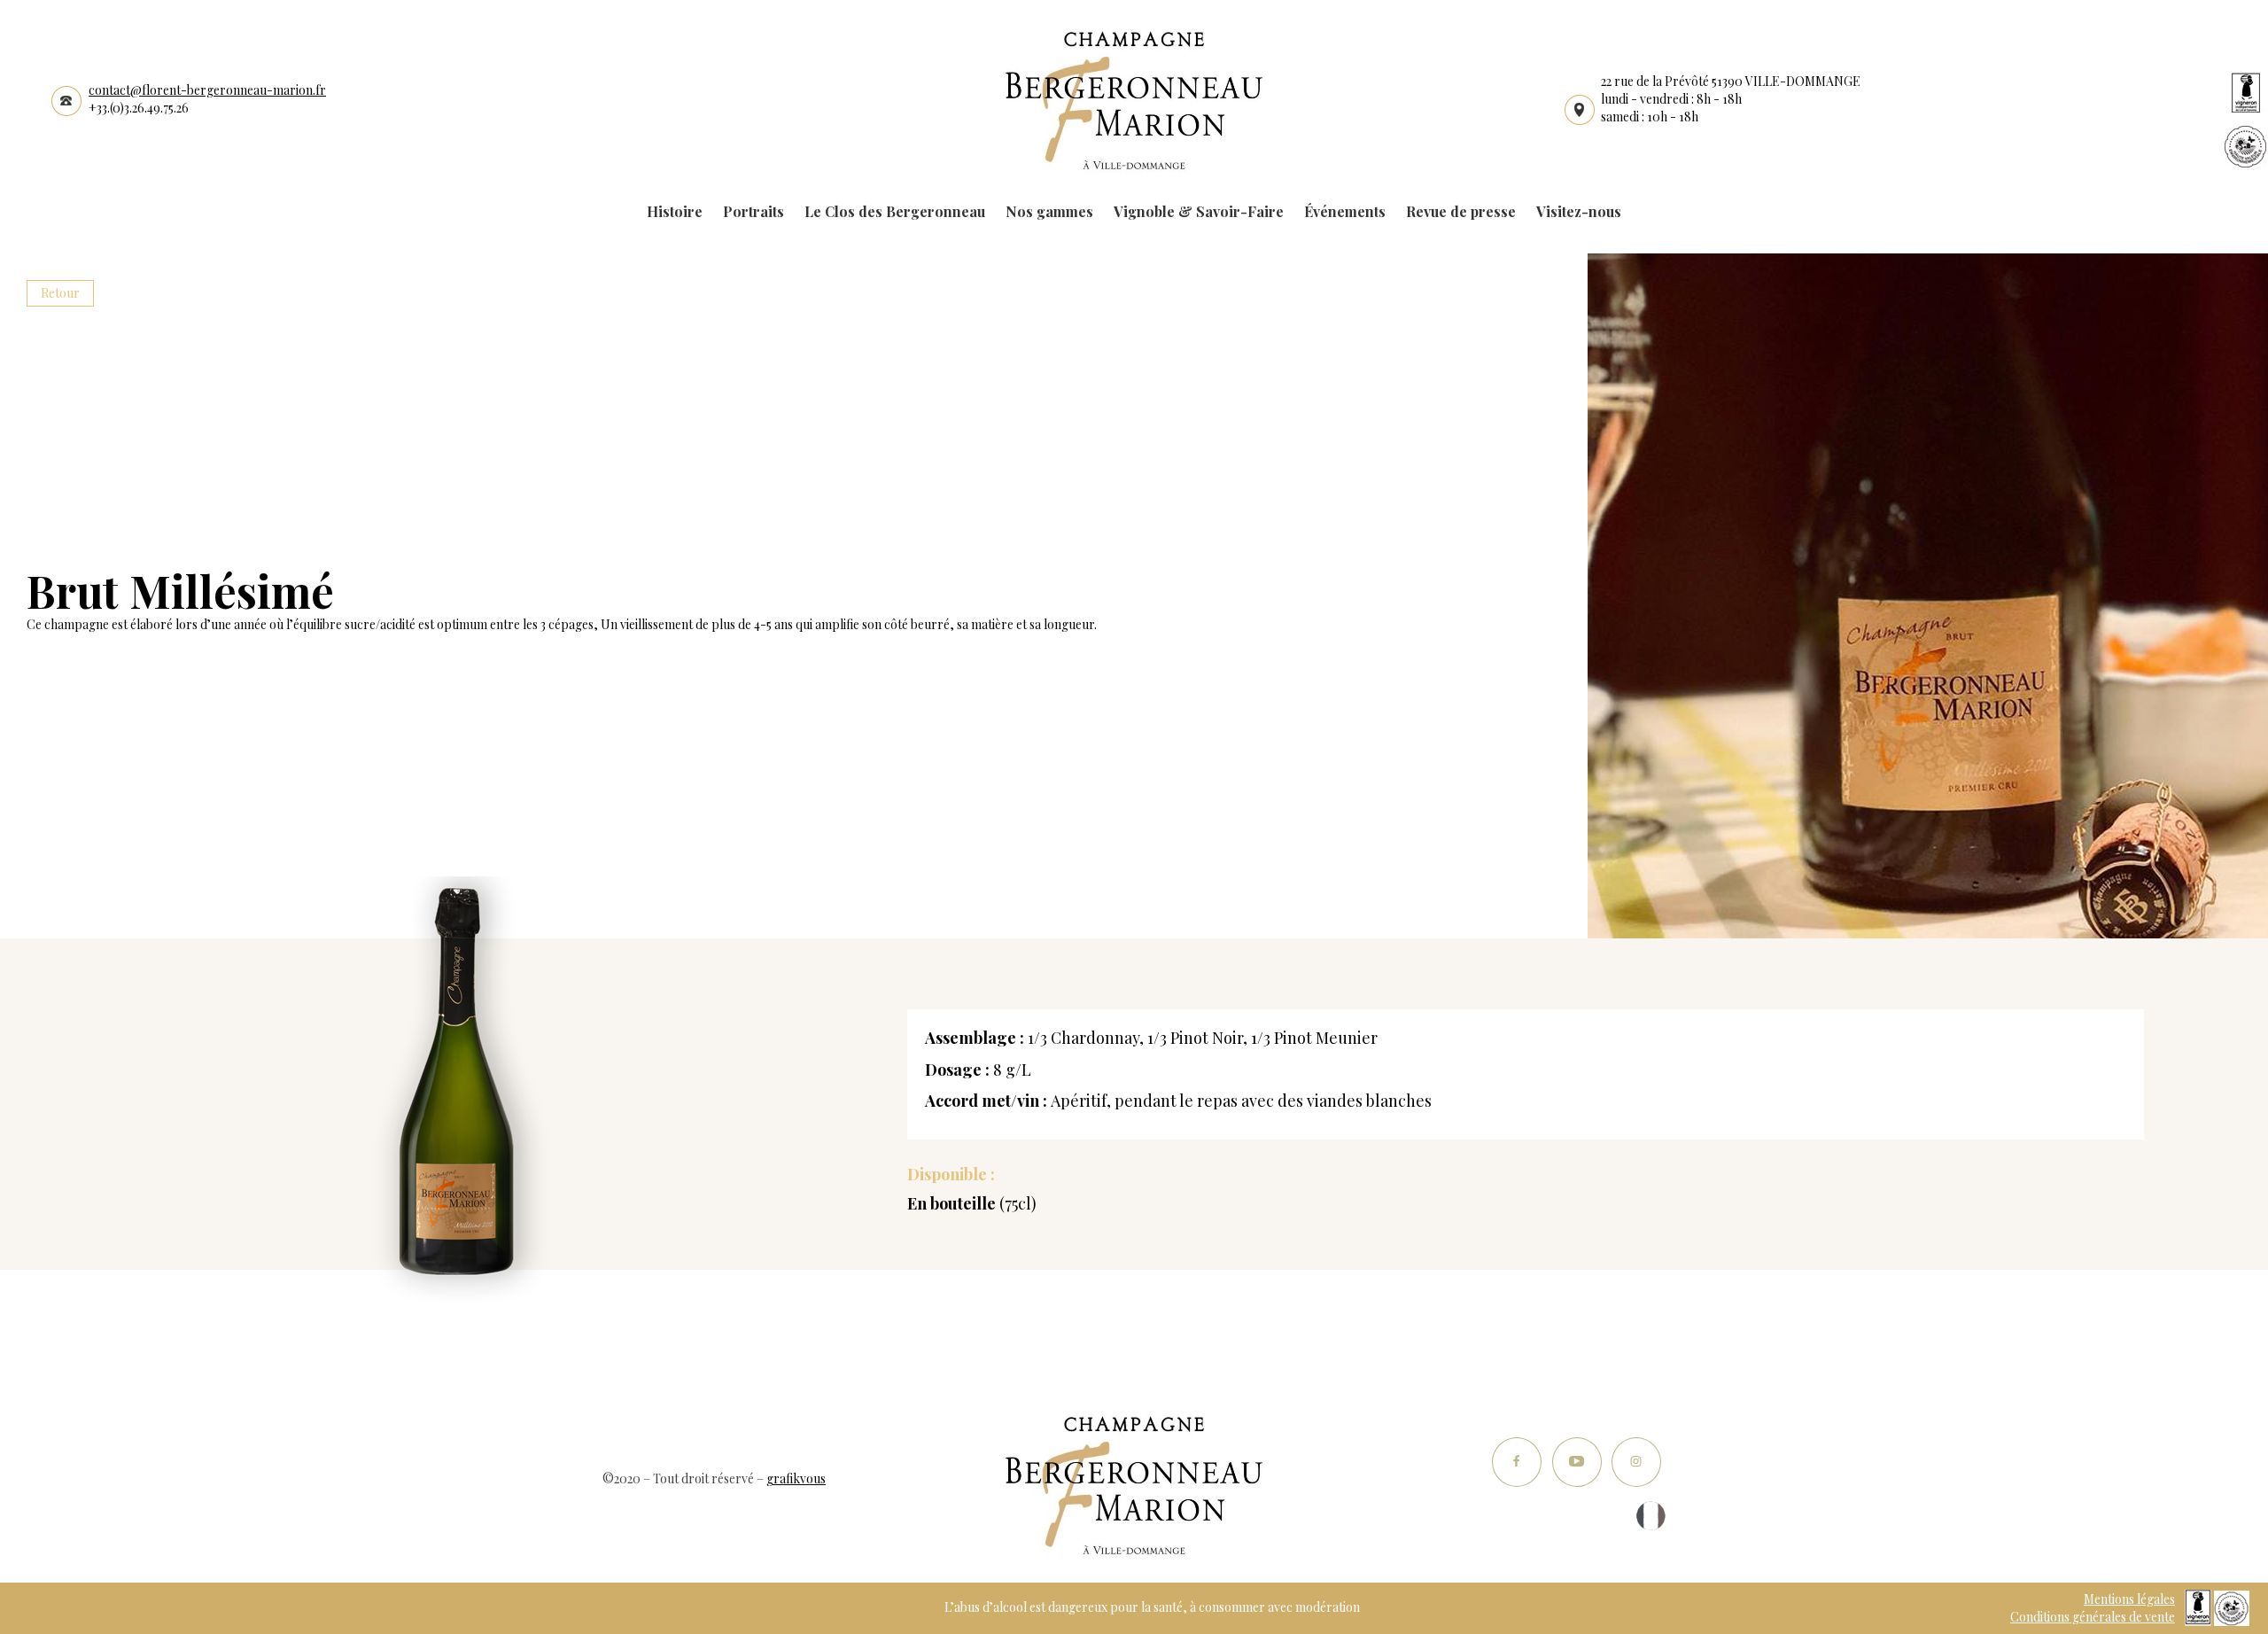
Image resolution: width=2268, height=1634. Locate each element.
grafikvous (796, 1478)
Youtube (1577, 1463)
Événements (1345, 211)
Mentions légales (2129, 1599)
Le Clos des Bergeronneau (895, 211)
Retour (60, 293)
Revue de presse (1461, 211)
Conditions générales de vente (2093, 1617)
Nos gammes (1049, 211)
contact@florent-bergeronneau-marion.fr (207, 90)
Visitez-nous (1579, 211)
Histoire (675, 211)
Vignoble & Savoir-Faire (1199, 211)
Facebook (1517, 1463)
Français (1651, 1516)
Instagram (1636, 1463)
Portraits (753, 211)
